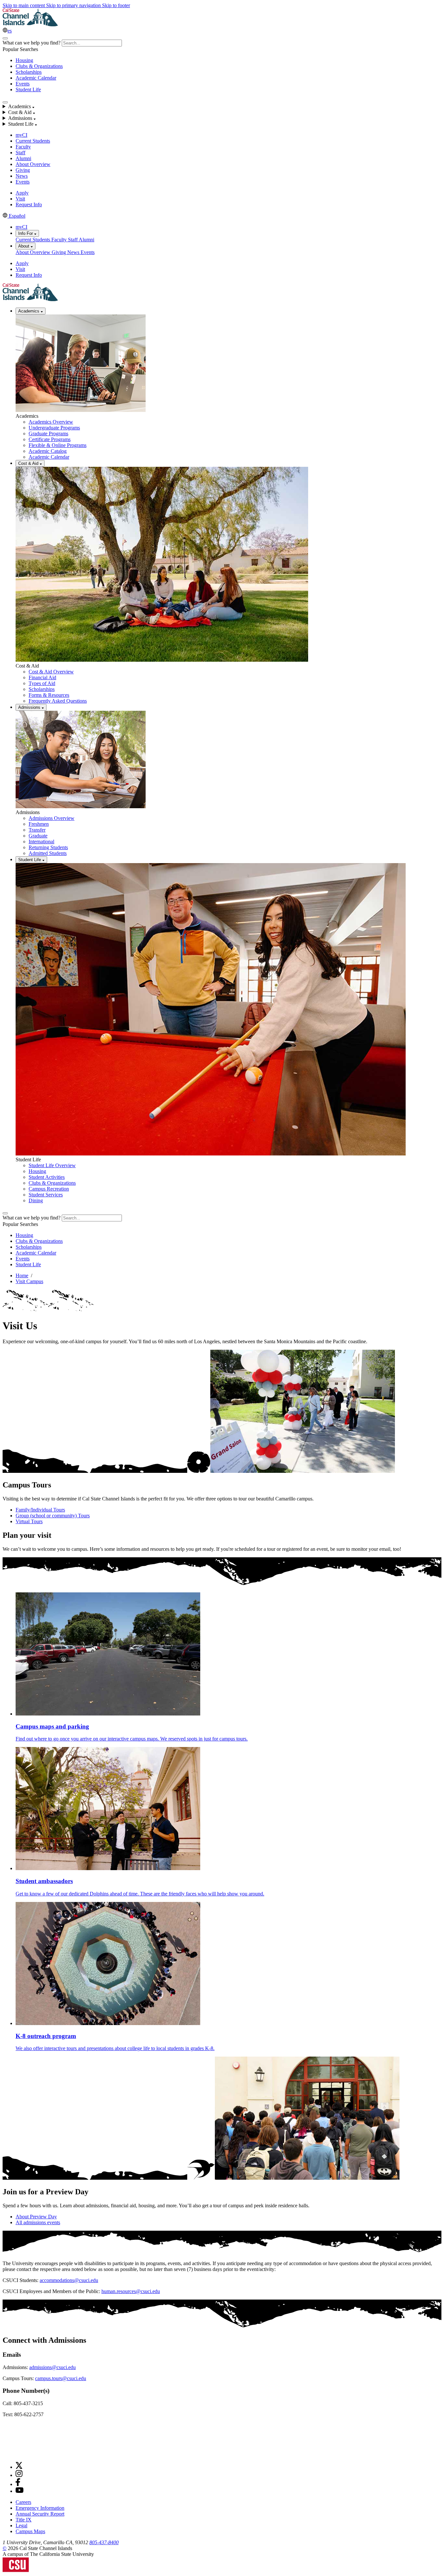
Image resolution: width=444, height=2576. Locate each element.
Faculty (23, 147)
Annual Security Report (40, 2514)
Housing (24, 60)
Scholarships (29, 72)
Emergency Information (40, 2508)
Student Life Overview (52, 1165)
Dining (36, 1200)
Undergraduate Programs (54, 428)
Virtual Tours (29, 1521)
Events (23, 84)
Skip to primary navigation (74, 5)
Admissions (30, 707)
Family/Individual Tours (40, 1510)
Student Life (28, 89)
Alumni (23, 158)
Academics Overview (51, 422)
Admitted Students (48, 853)
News (22, 176)
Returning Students (48, 847)
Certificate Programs (50, 439)
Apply (22, 193)
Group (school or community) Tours (53, 1516)
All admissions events (38, 2222)
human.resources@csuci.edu (131, 2291)
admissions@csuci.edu (52, 2367)
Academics (29, 311)
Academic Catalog (48, 451)
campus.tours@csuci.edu (61, 2378)
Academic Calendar (36, 78)
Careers (23, 2502)
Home (22, 1275)
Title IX (24, 2520)
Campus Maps (30, 2531)
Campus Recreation (49, 1189)
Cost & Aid (29, 463)
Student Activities (47, 1177)
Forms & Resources (49, 695)
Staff (20, 153)
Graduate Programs (48, 434)
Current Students (33, 141)
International (41, 842)
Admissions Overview (52, 818)
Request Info (29, 204)
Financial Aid (42, 677)
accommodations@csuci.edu (69, 2280)
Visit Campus (29, 1281)
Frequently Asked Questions (58, 701)
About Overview (33, 164)
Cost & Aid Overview (51, 672)
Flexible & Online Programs (58, 445)
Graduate (38, 836)
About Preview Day (36, 2217)
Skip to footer (116, 5)
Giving (23, 170)
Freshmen (39, 824)
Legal (21, 2525)
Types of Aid (42, 683)
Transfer (37, 830)
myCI (21, 135)
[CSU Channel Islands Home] (30, 25)
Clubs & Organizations (39, 66)
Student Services (46, 1195)
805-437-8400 (104, 2542)
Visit (20, 199)
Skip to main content (24, 5)
